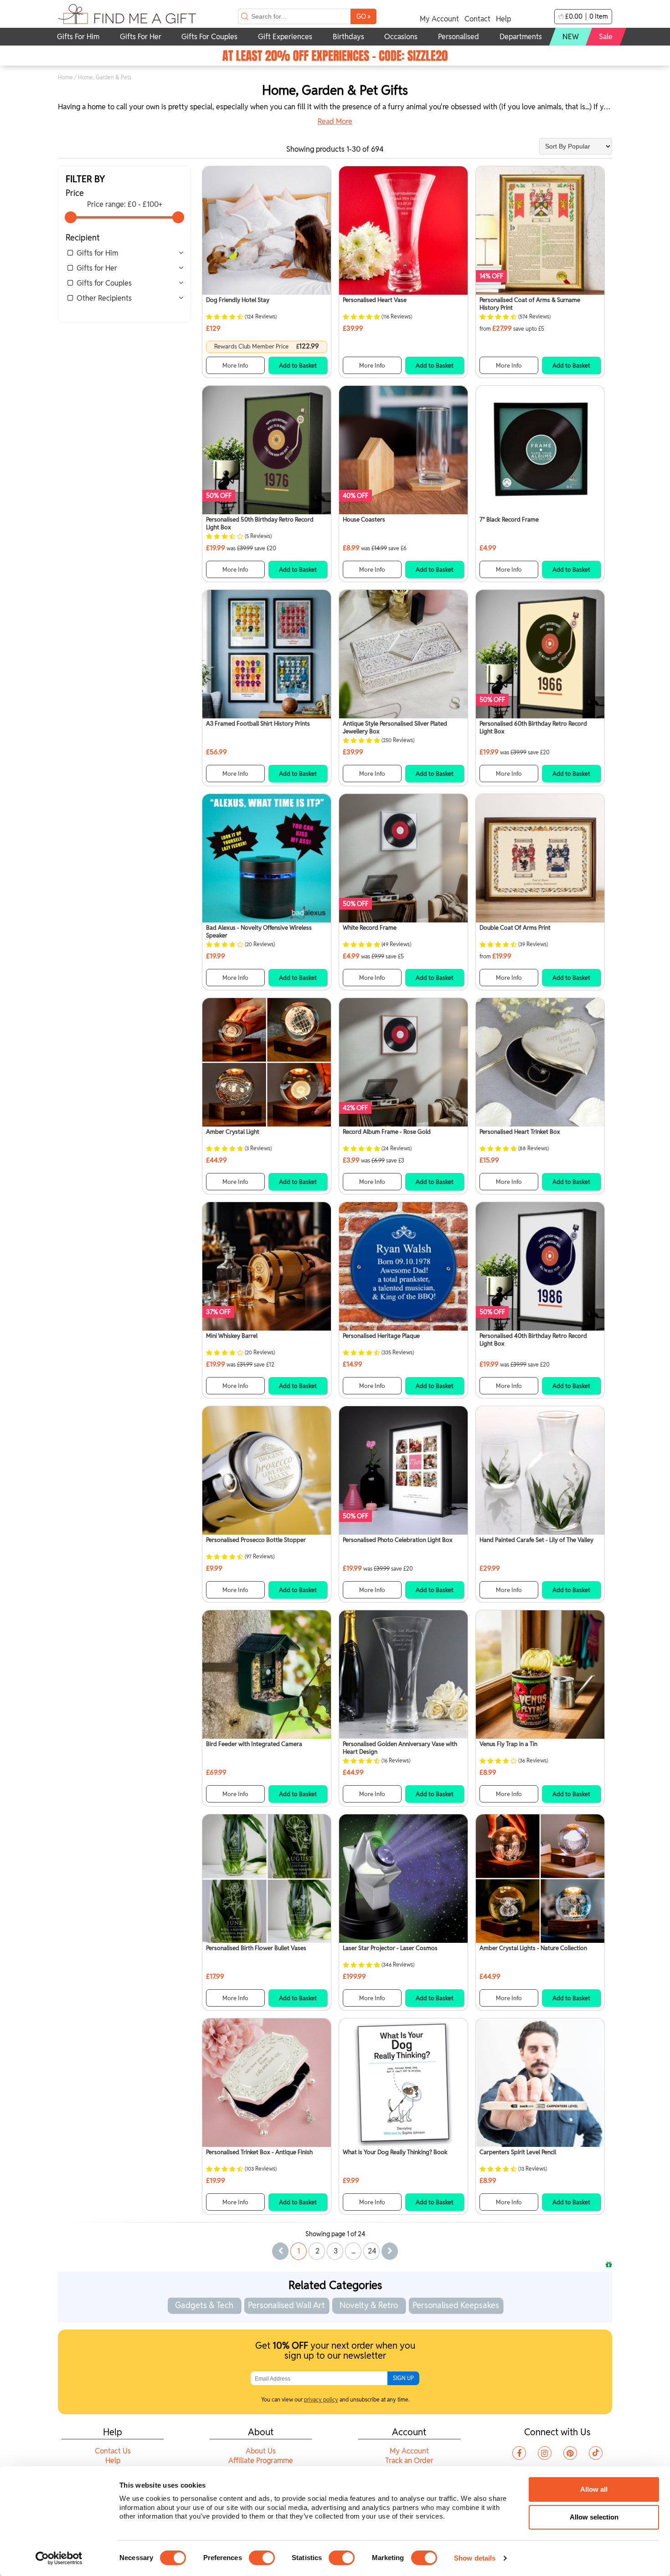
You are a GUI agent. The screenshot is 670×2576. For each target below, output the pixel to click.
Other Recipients (104, 298)
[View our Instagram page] (545, 2453)
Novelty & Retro (369, 2305)
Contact (477, 19)
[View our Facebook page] (519, 2453)
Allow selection (594, 2517)
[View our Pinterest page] (570, 2453)
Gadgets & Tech (204, 2305)
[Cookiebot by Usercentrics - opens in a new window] (59, 2558)
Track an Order (409, 2461)
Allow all (594, 2489)
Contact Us (113, 2451)
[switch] (262, 2558)
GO (363, 16)
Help (503, 19)
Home (65, 77)
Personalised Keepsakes (456, 2305)
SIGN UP (403, 2378)
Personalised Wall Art (286, 2305)
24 (372, 2251)
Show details (475, 2558)
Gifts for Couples (104, 283)
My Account (439, 19)
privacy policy (321, 2399)
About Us (261, 2451)
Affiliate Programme (261, 2461)
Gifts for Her (97, 268)
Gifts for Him (97, 253)
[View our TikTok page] (596, 2453)
